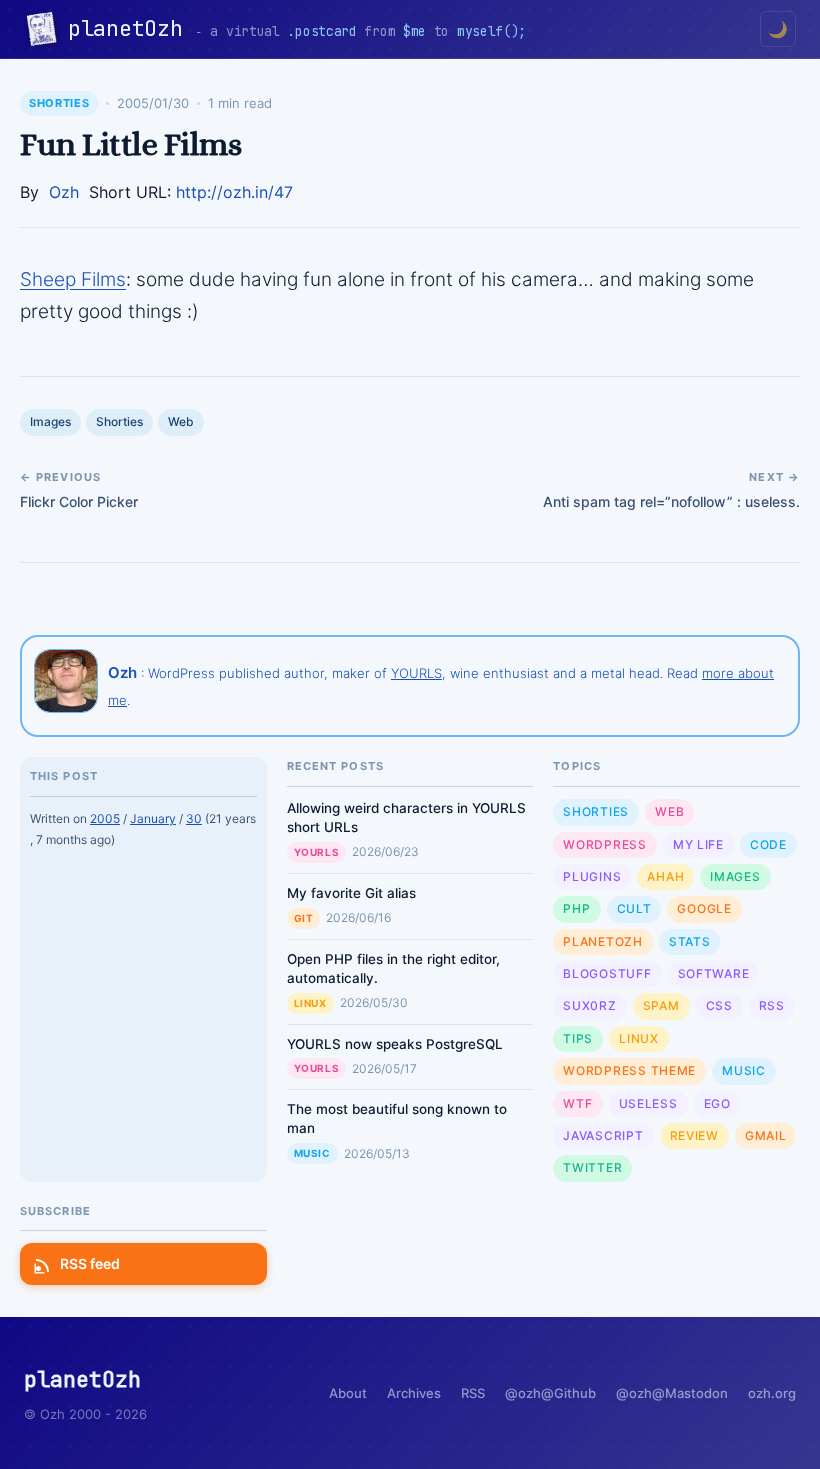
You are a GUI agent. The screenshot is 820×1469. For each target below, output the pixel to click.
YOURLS (416, 673)
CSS (719, 1005)
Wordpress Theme (629, 1070)
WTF (577, 1103)
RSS (772, 1005)
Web (181, 421)
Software (714, 973)
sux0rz (589, 1005)
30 (194, 818)
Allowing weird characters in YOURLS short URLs (406, 817)
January (153, 818)
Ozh (64, 192)
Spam (661, 1005)
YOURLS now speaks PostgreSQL (395, 1044)
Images (50, 421)
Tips (578, 1038)
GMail (766, 1135)
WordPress (604, 844)
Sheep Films (73, 279)
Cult (634, 908)
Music (312, 1153)
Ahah (665, 876)
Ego (717, 1103)
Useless (648, 1103)
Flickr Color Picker (79, 501)
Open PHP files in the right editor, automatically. (393, 968)
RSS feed (90, 1263)
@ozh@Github (550, 1393)
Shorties (59, 103)
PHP (576, 908)
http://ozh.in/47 (234, 192)
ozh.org (772, 1393)
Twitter (592, 1167)
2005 (105, 818)
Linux (310, 1003)
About (348, 1393)
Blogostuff (607, 973)
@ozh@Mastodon (672, 1393)
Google (704, 908)
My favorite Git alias (351, 893)
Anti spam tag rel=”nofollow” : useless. (671, 501)
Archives (414, 1393)
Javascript (603, 1135)
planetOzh (131, 28)
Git (304, 918)
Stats (690, 941)
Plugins (592, 876)
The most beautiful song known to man (397, 1118)
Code (768, 844)
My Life (698, 844)
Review (694, 1135)
